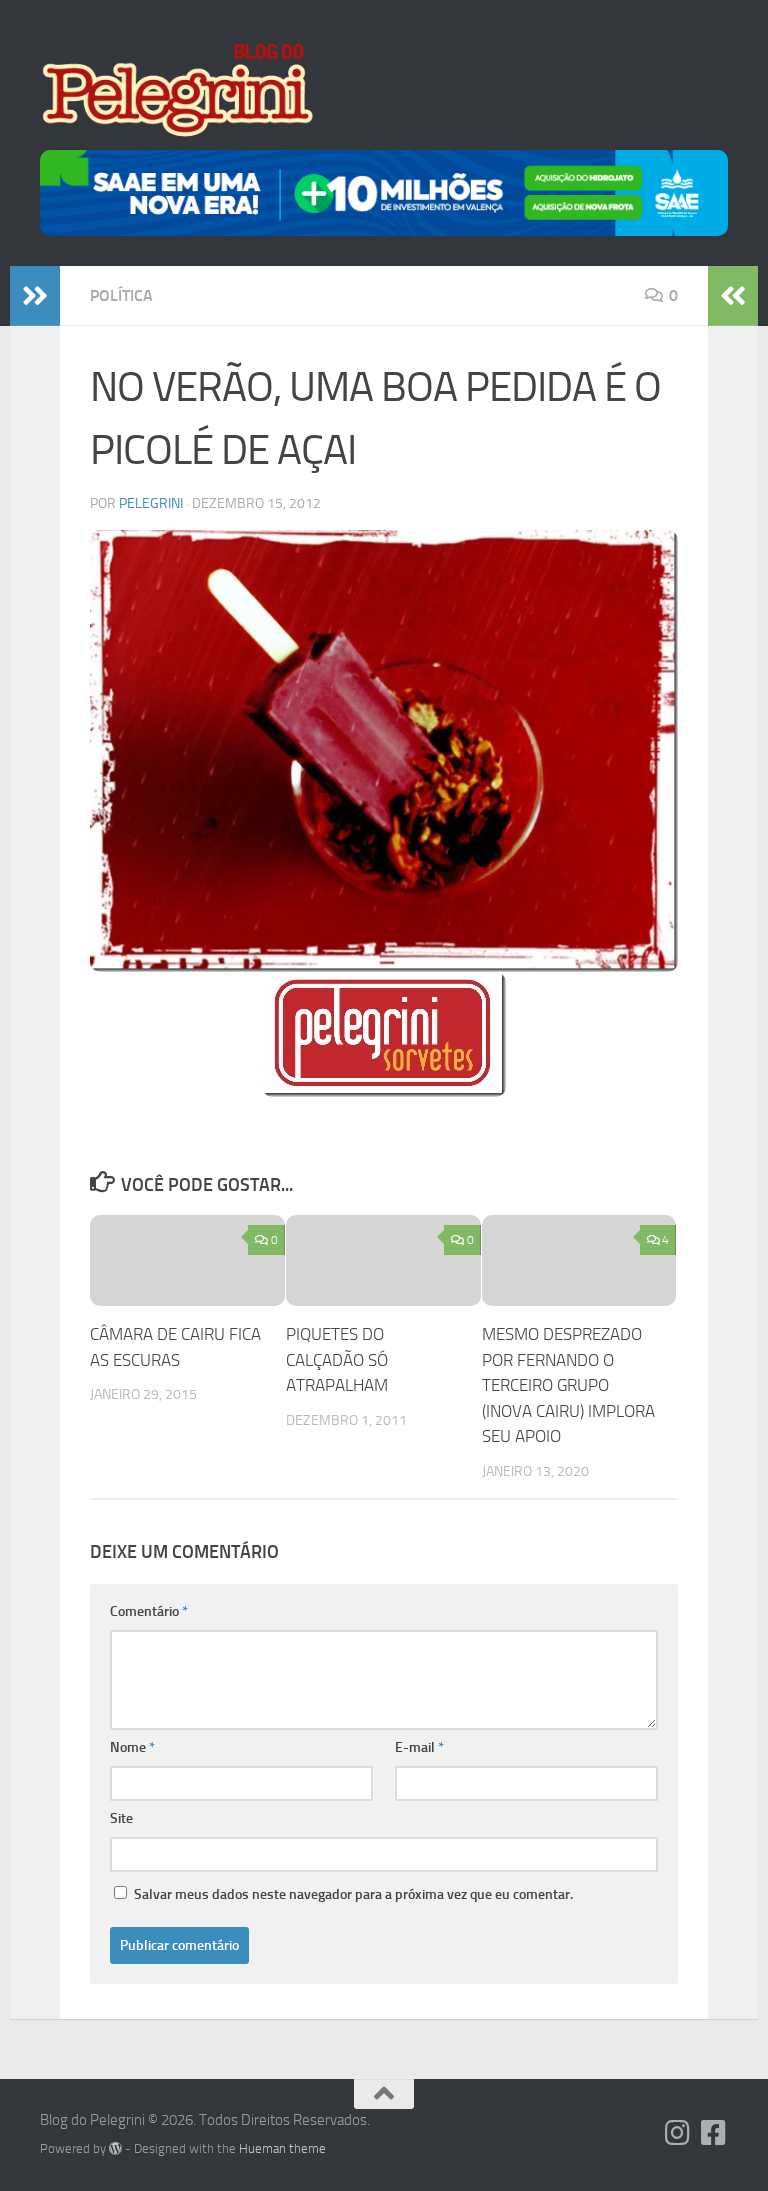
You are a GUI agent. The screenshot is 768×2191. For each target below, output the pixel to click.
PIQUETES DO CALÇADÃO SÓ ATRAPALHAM (337, 1359)
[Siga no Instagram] (678, 2133)
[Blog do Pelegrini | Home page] (176, 90)
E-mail (419, 1747)
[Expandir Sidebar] (35, 296)
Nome (132, 1747)
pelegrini (151, 503)
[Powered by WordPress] (115, 2148)
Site (121, 1818)
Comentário (149, 1611)
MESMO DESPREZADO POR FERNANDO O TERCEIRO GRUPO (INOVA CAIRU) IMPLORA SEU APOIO (568, 1385)
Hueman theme (282, 2148)
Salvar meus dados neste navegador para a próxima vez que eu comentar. (353, 1894)
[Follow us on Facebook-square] (714, 2133)
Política (121, 295)
